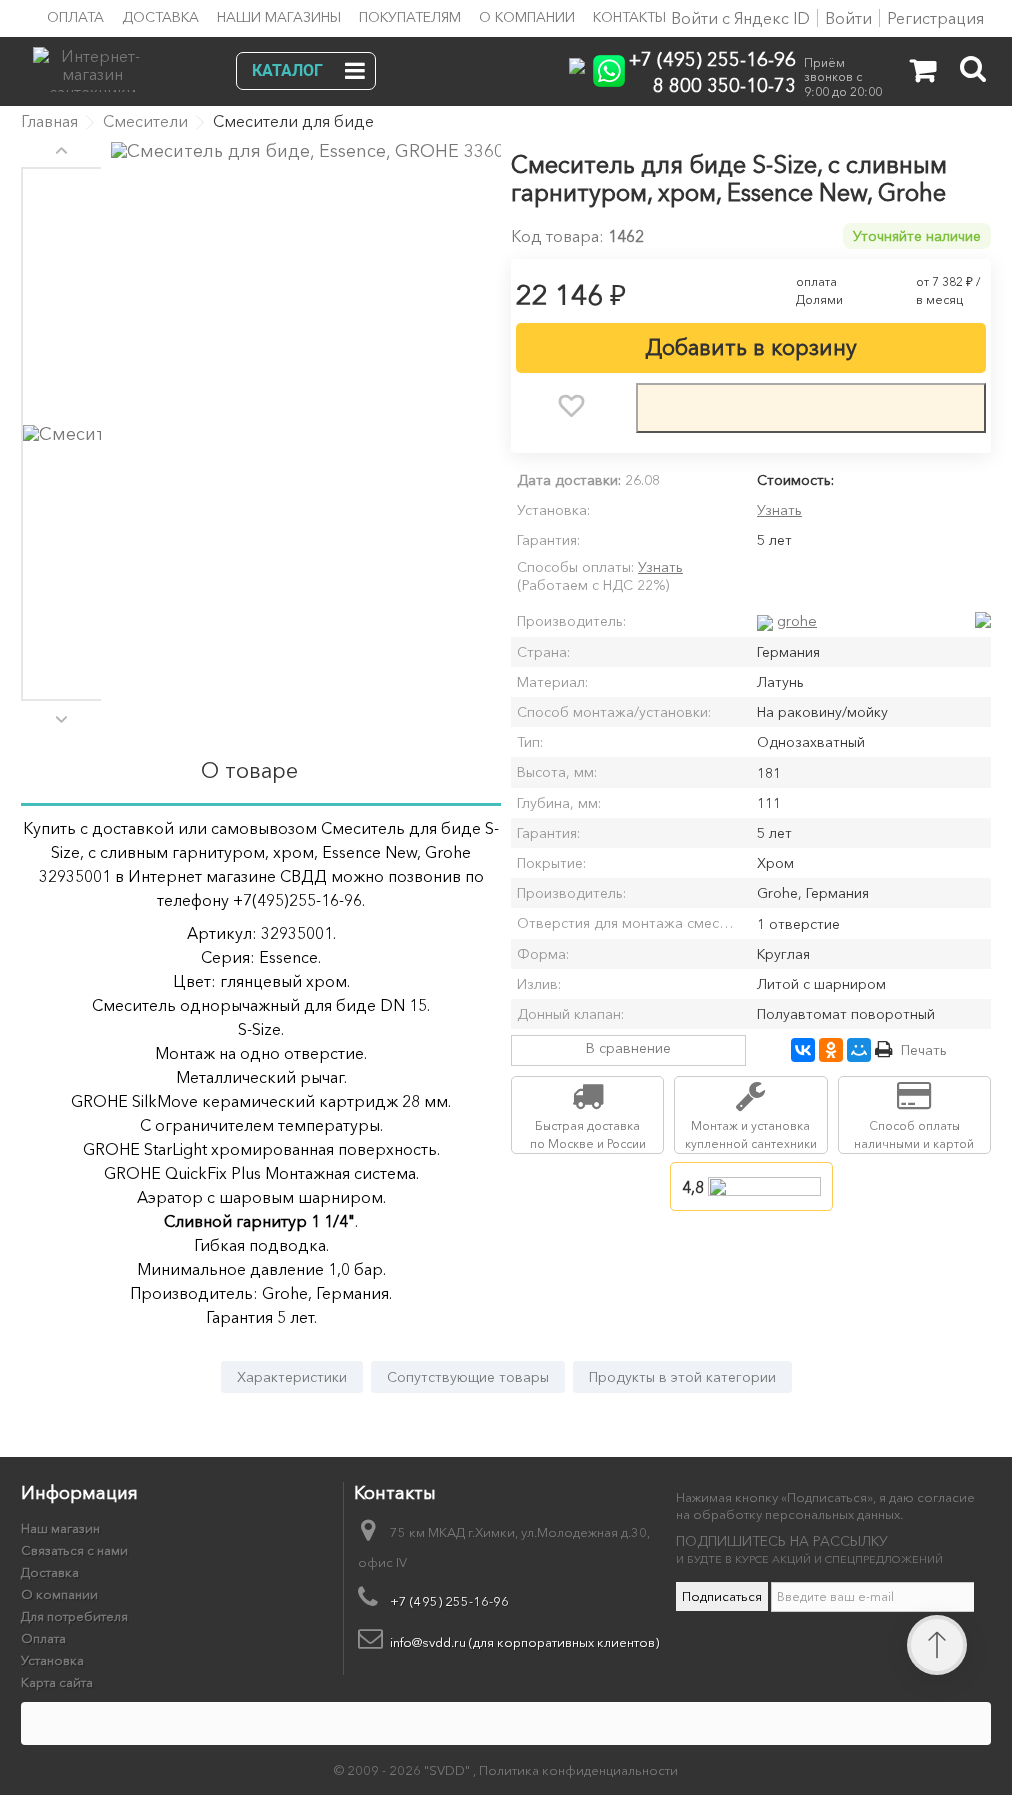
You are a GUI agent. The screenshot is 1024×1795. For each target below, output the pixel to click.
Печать (924, 1050)
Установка (52, 1660)
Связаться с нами (74, 1550)
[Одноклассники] (831, 1050)
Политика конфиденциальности (578, 1770)
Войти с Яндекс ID (738, 18)
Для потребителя (74, 1616)
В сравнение (628, 1048)
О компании (527, 17)
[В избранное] (571, 406)
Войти (848, 18)
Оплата (75, 17)
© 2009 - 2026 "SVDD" (403, 1770)
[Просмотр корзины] (922, 74)
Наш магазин (60, 1528)
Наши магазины (279, 17)
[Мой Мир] (859, 1050)
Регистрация (935, 18)
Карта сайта (57, 1682)
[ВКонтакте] (803, 1050)
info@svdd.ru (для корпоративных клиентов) (524, 1642)
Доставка (160, 17)
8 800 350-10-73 (724, 84)
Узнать (779, 510)
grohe (797, 620)
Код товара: (557, 236)
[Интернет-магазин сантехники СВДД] (142, 64)
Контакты (629, 17)
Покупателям (410, 17)
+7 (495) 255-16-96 (712, 58)
